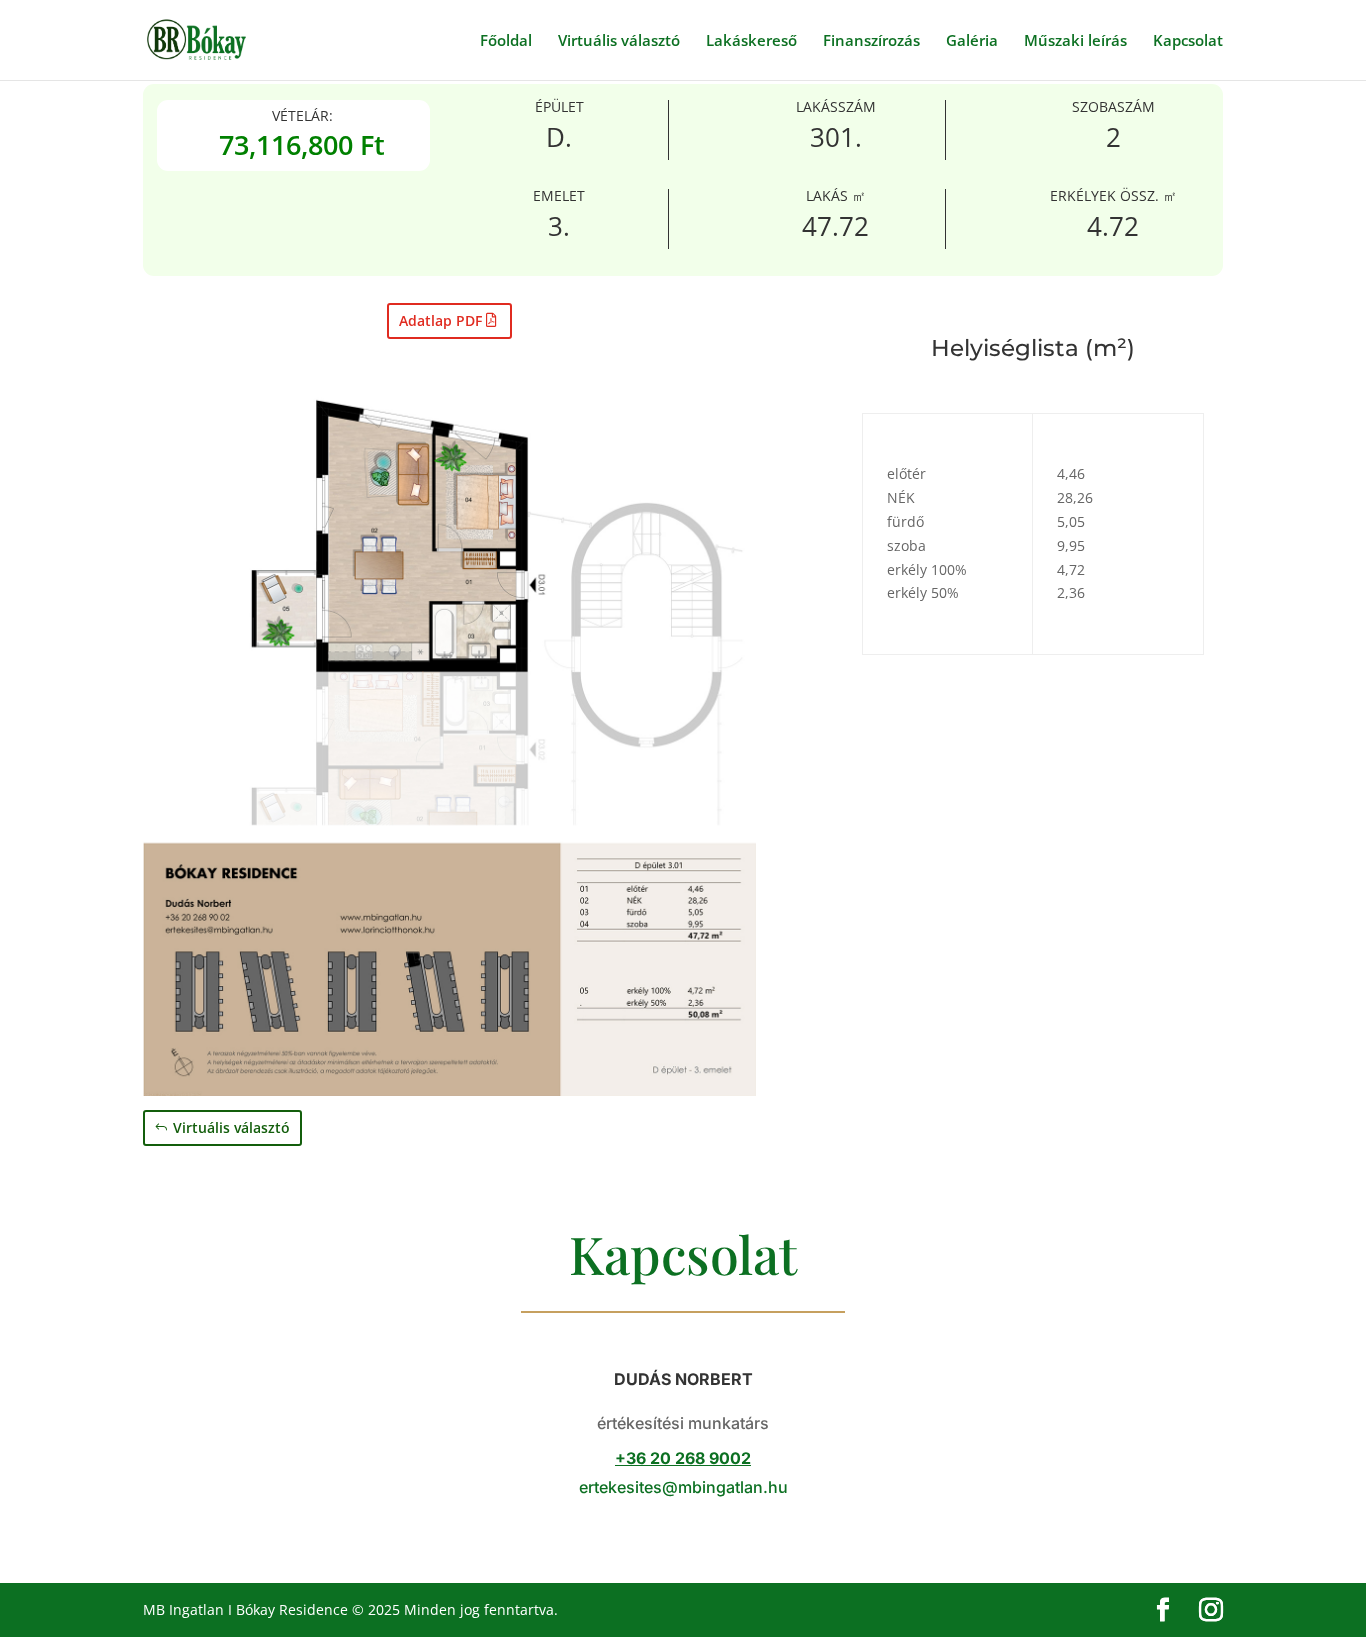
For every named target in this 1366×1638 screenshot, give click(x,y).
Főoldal (506, 41)
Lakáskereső (751, 41)
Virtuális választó (619, 41)
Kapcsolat (1188, 41)
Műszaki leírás (1075, 41)
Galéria (972, 41)
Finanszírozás (871, 41)
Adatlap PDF (440, 320)
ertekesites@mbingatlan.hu (683, 1487)
